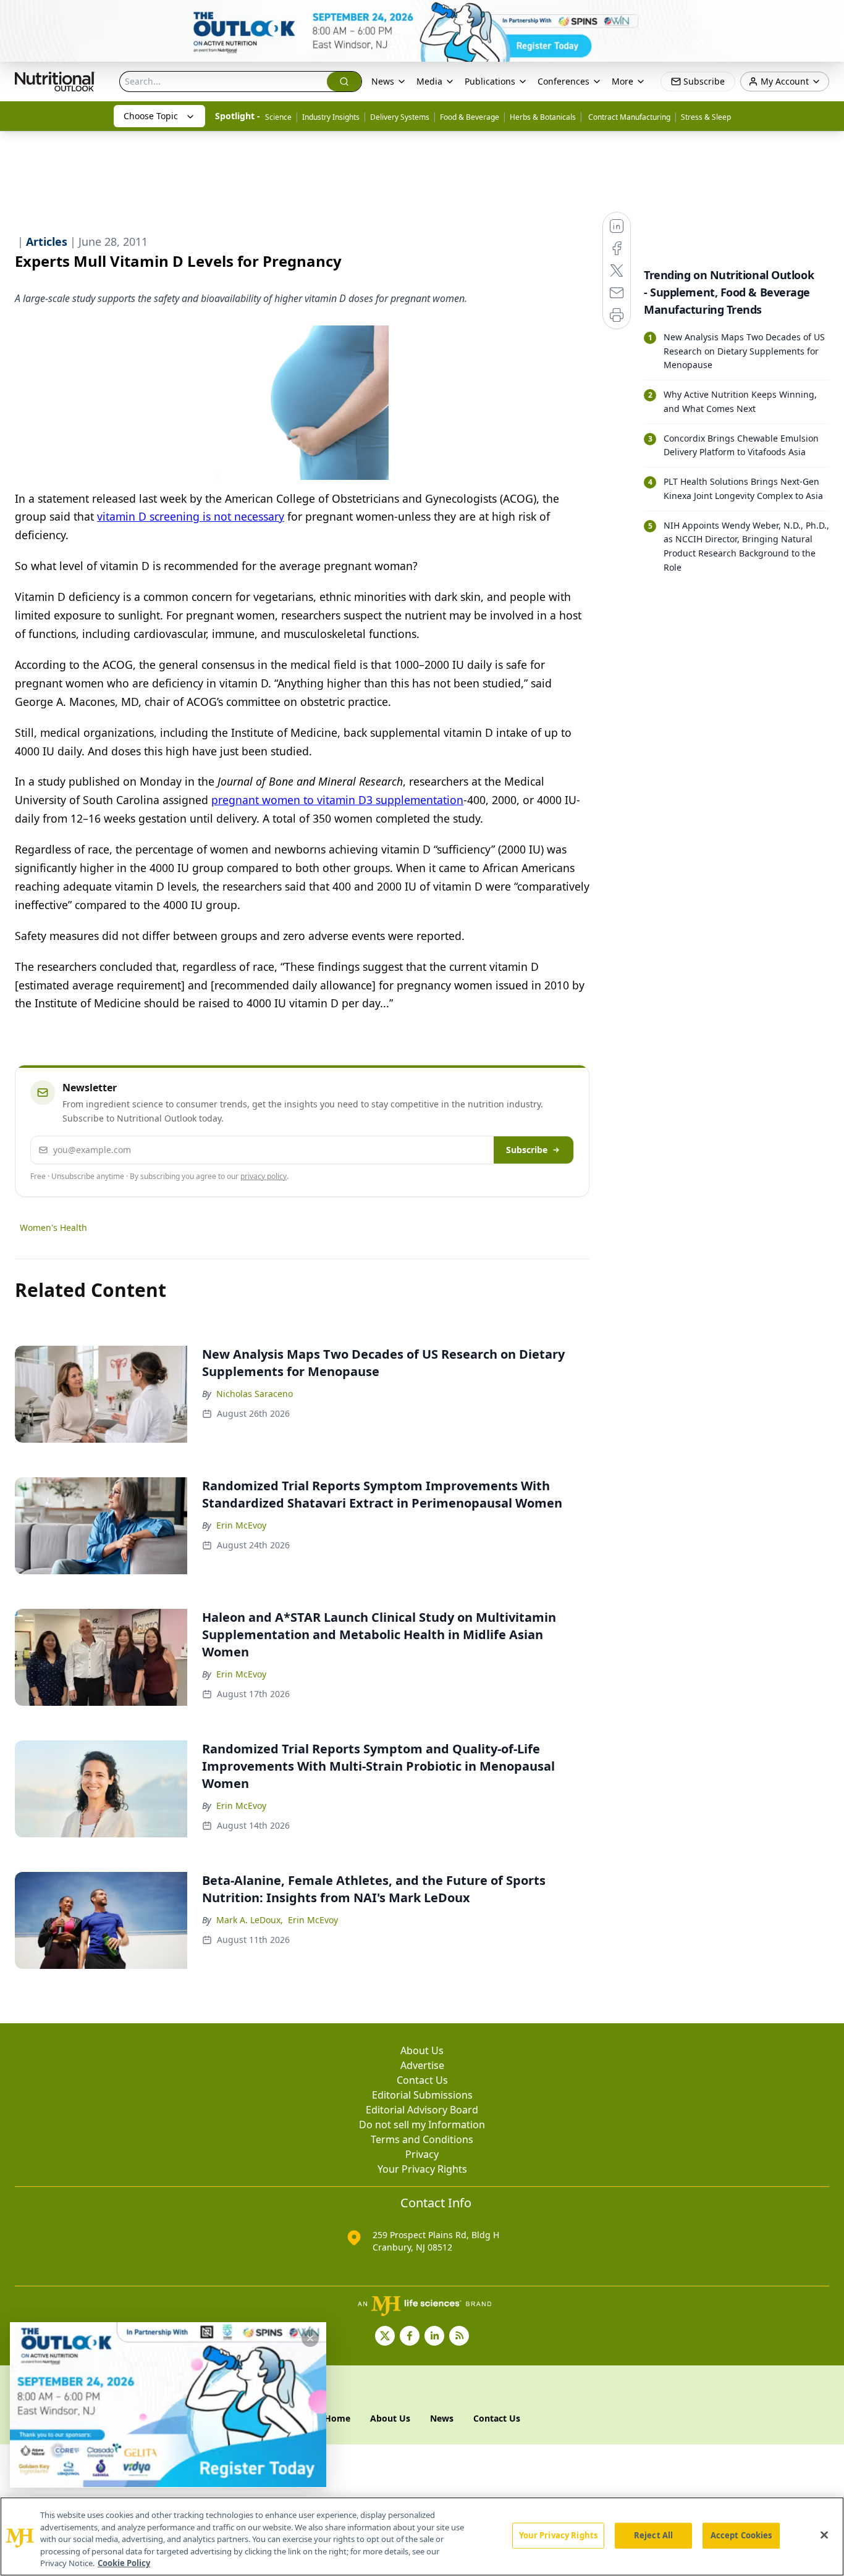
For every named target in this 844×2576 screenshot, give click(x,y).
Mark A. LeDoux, (250, 1920)
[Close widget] (310, 2338)
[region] (422, 2536)
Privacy (422, 2154)
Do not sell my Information (422, 2125)
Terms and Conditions (422, 2139)
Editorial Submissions (422, 2095)
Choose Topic (151, 116)
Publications (490, 81)
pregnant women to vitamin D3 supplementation (337, 800)
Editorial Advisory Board (422, 2110)
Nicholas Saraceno (255, 1394)
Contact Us (422, 2080)
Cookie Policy (124, 2563)
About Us (422, 2050)
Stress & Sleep (706, 117)
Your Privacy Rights (422, 2169)
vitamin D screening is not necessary (191, 516)
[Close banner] (828, 16)
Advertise (422, 2065)
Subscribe (527, 1150)
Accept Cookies (741, 2535)
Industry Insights (331, 117)
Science (278, 117)
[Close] (824, 2535)
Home (337, 2418)
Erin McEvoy (241, 1525)
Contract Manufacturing (628, 117)
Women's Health (53, 1227)
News (383, 81)
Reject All (653, 2535)
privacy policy (264, 1176)
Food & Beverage (470, 117)
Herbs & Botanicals (543, 117)
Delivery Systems (400, 117)
